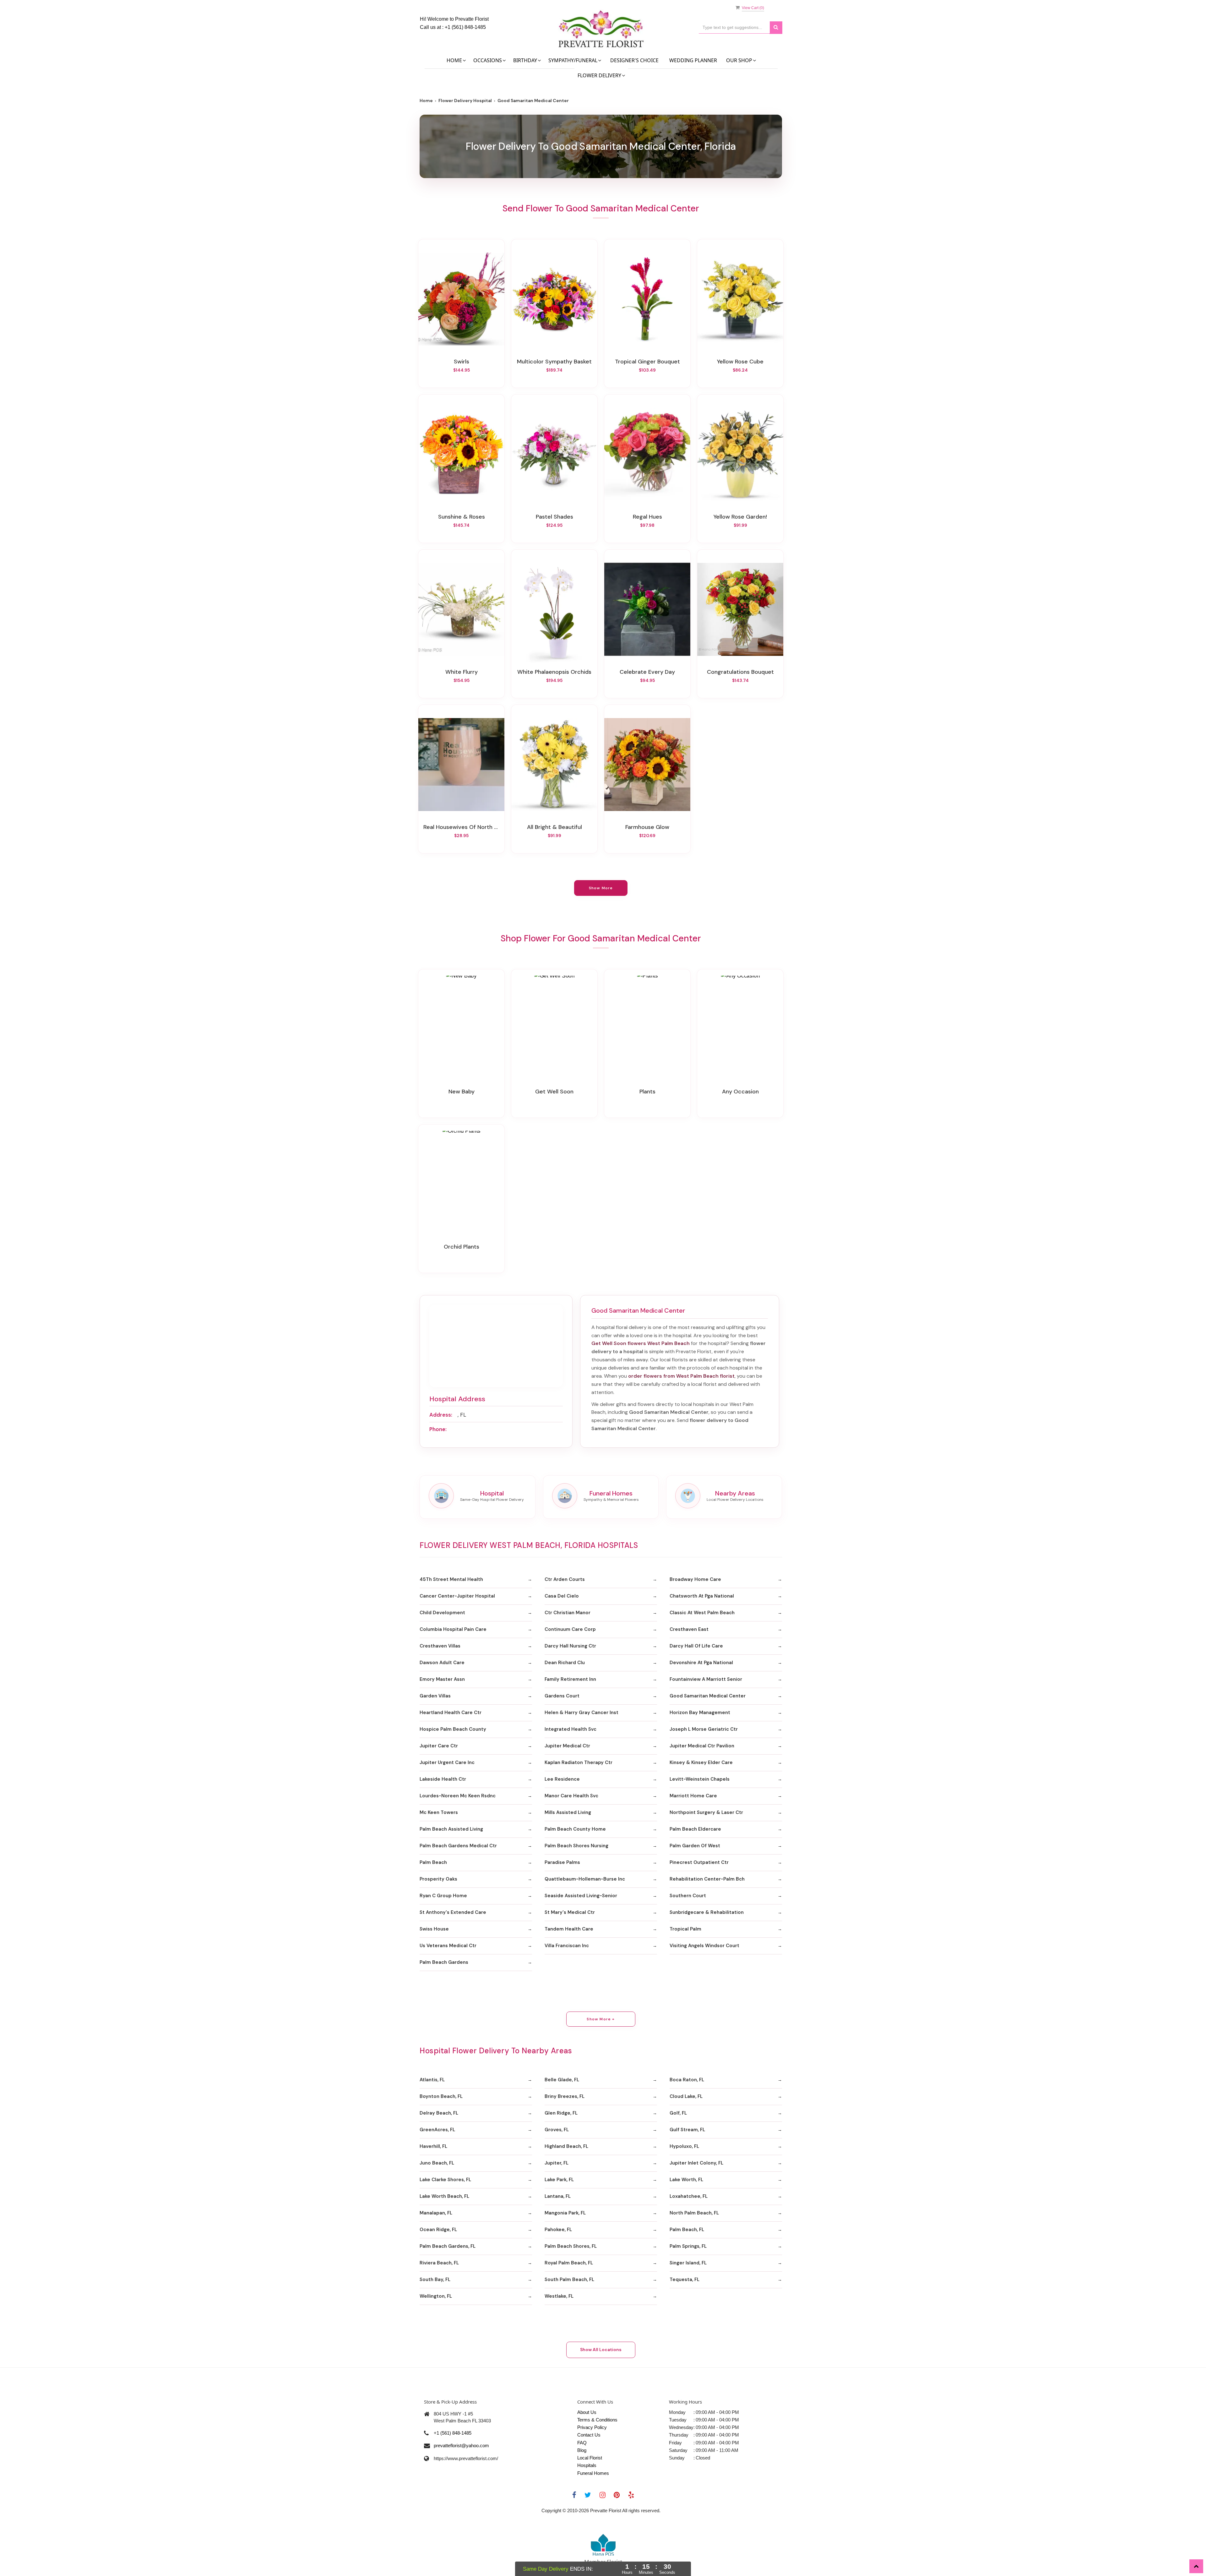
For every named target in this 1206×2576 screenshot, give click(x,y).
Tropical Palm (685, 1929)
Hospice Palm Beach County (453, 1729)
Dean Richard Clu (565, 1663)
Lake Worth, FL (686, 2180)
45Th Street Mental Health (451, 1579)
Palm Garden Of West (695, 1846)
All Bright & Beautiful (554, 827)
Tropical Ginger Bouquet (647, 362)
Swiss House (434, 1929)
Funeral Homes (593, 2473)
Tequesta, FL (684, 2279)
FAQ (582, 2443)
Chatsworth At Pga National (702, 1596)
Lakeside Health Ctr (443, 1779)
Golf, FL (678, 2113)
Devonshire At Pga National (701, 1663)
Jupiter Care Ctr (439, 1746)
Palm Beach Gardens (444, 1962)
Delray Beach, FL (439, 2113)
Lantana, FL (558, 2196)
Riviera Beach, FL (439, 2263)
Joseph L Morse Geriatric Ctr (704, 1729)
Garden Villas (435, 1696)
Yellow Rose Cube (740, 362)
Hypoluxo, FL (684, 2146)
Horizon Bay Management (700, 1713)
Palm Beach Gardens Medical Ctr (458, 1846)
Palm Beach (433, 1862)
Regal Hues (647, 517)
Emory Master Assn (442, 1679)
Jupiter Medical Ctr (567, 1746)
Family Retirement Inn (570, 1679)
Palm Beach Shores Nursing (576, 1846)
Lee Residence (562, 1779)
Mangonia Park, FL (565, 2213)
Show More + (601, 2019)
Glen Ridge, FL (561, 2113)
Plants (647, 1092)
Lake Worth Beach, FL (444, 2196)
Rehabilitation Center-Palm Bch (707, 1879)
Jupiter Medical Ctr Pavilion (702, 1746)
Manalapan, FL (436, 2213)
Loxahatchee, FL (689, 2196)
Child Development (442, 1613)
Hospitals (587, 2465)
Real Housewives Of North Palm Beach (461, 827)
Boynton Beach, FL (441, 2096)
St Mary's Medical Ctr (570, 1912)
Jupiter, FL (557, 2163)
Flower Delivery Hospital (465, 101)
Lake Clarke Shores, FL (445, 2180)
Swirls (462, 362)
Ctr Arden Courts (565, 1579)
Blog (582, 2450)
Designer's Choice (634, 60)
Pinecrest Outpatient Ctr (699, 1862)
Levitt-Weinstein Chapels (700, 1779)
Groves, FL (557, 2130)
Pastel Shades (554, 517)
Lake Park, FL (559, 2180)
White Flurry (462, 672)
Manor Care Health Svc (571, 1796)
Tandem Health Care (569, 1929)
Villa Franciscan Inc (567, 1946)
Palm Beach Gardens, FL (448, 2246)
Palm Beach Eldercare (695, 1829)
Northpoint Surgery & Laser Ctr (706, 1812)
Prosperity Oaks (438, 1879)
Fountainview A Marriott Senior (706, 1679)
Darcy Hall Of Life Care (696, 1646)
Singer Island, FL (688, 2263)
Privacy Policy (592, 2427)
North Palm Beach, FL (694, 2213)
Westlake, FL (559, 2296)
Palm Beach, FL (687, 2230)
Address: (441, 1415)
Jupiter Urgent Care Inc (447, 1762)
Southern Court (688, 1896)
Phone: (438, 1429)
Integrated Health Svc (570, 1729)
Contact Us (589, 2435)
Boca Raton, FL (687, 2080)
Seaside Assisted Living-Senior (581, 1896)
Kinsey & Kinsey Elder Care (701, 1762)
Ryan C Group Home (443, 1896)
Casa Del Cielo (562, 1596)
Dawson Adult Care (442, 1663)
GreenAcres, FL (437, 2130)
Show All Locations (601, 2350)
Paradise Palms (562, 1862)
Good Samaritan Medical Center (708, 1696)
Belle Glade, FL (562, 2080)
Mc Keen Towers (439, 1812)
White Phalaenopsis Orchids (554, 672)
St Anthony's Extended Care (453, 1912)
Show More (601, 888)
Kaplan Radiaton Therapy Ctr (579, 1762)
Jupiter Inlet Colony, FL (696, 2163)
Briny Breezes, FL (565, 2096)
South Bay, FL (435, 2279)
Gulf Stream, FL (687, 2130)
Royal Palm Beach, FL (569, 2263)
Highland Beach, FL (566, 2146)
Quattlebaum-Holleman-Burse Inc (585, 1879)
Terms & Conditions (597, 2420)
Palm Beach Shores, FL (571, 2246)
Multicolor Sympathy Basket (554, 362)
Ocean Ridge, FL (438, 2230)
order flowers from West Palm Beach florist (681, 1376)
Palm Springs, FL (688, 2246)
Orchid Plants (462, 1247)
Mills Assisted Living (568, 1812)
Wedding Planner (693, 60)
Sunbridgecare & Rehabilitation (707, 1912)
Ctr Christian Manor (568, 1613)
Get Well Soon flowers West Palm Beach (641, 1343)
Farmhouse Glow (647, 827)
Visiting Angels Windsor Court (704, 1946)
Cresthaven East (689, 1629)
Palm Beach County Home (575, 1829)
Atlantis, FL (432, 2080)
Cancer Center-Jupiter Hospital (457, 1596)
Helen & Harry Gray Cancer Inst (581, 1713)
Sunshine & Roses (462, 517)
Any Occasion (740, 1092)
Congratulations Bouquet (740, 672)
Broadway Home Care (695, 1579)
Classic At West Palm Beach (702, 1613)
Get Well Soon (554, 1092)
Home (426, 101)
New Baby (462, 1092)
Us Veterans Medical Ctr (448, 1946)
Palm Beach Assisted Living (451, 1829)
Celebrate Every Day (647, 672)
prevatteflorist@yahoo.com (461, 2445)
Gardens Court (562, 1696)
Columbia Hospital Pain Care (453, 1629)
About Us (587, 2412)
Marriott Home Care (693, 1796)
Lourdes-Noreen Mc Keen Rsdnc (458, 1796)
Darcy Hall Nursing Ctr (570, 1646)
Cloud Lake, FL (686, 2096)
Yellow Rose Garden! (740, 517)
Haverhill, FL (433, 2146)
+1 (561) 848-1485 (465, 27)
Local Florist (590, 2458)
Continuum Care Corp (570, 1629)
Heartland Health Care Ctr (451, 1713)
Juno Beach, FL (437, 2163)
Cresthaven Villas (440, 1646)
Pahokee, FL (558, 2230)
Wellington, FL (436, 2296)
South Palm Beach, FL (569, 2279)
